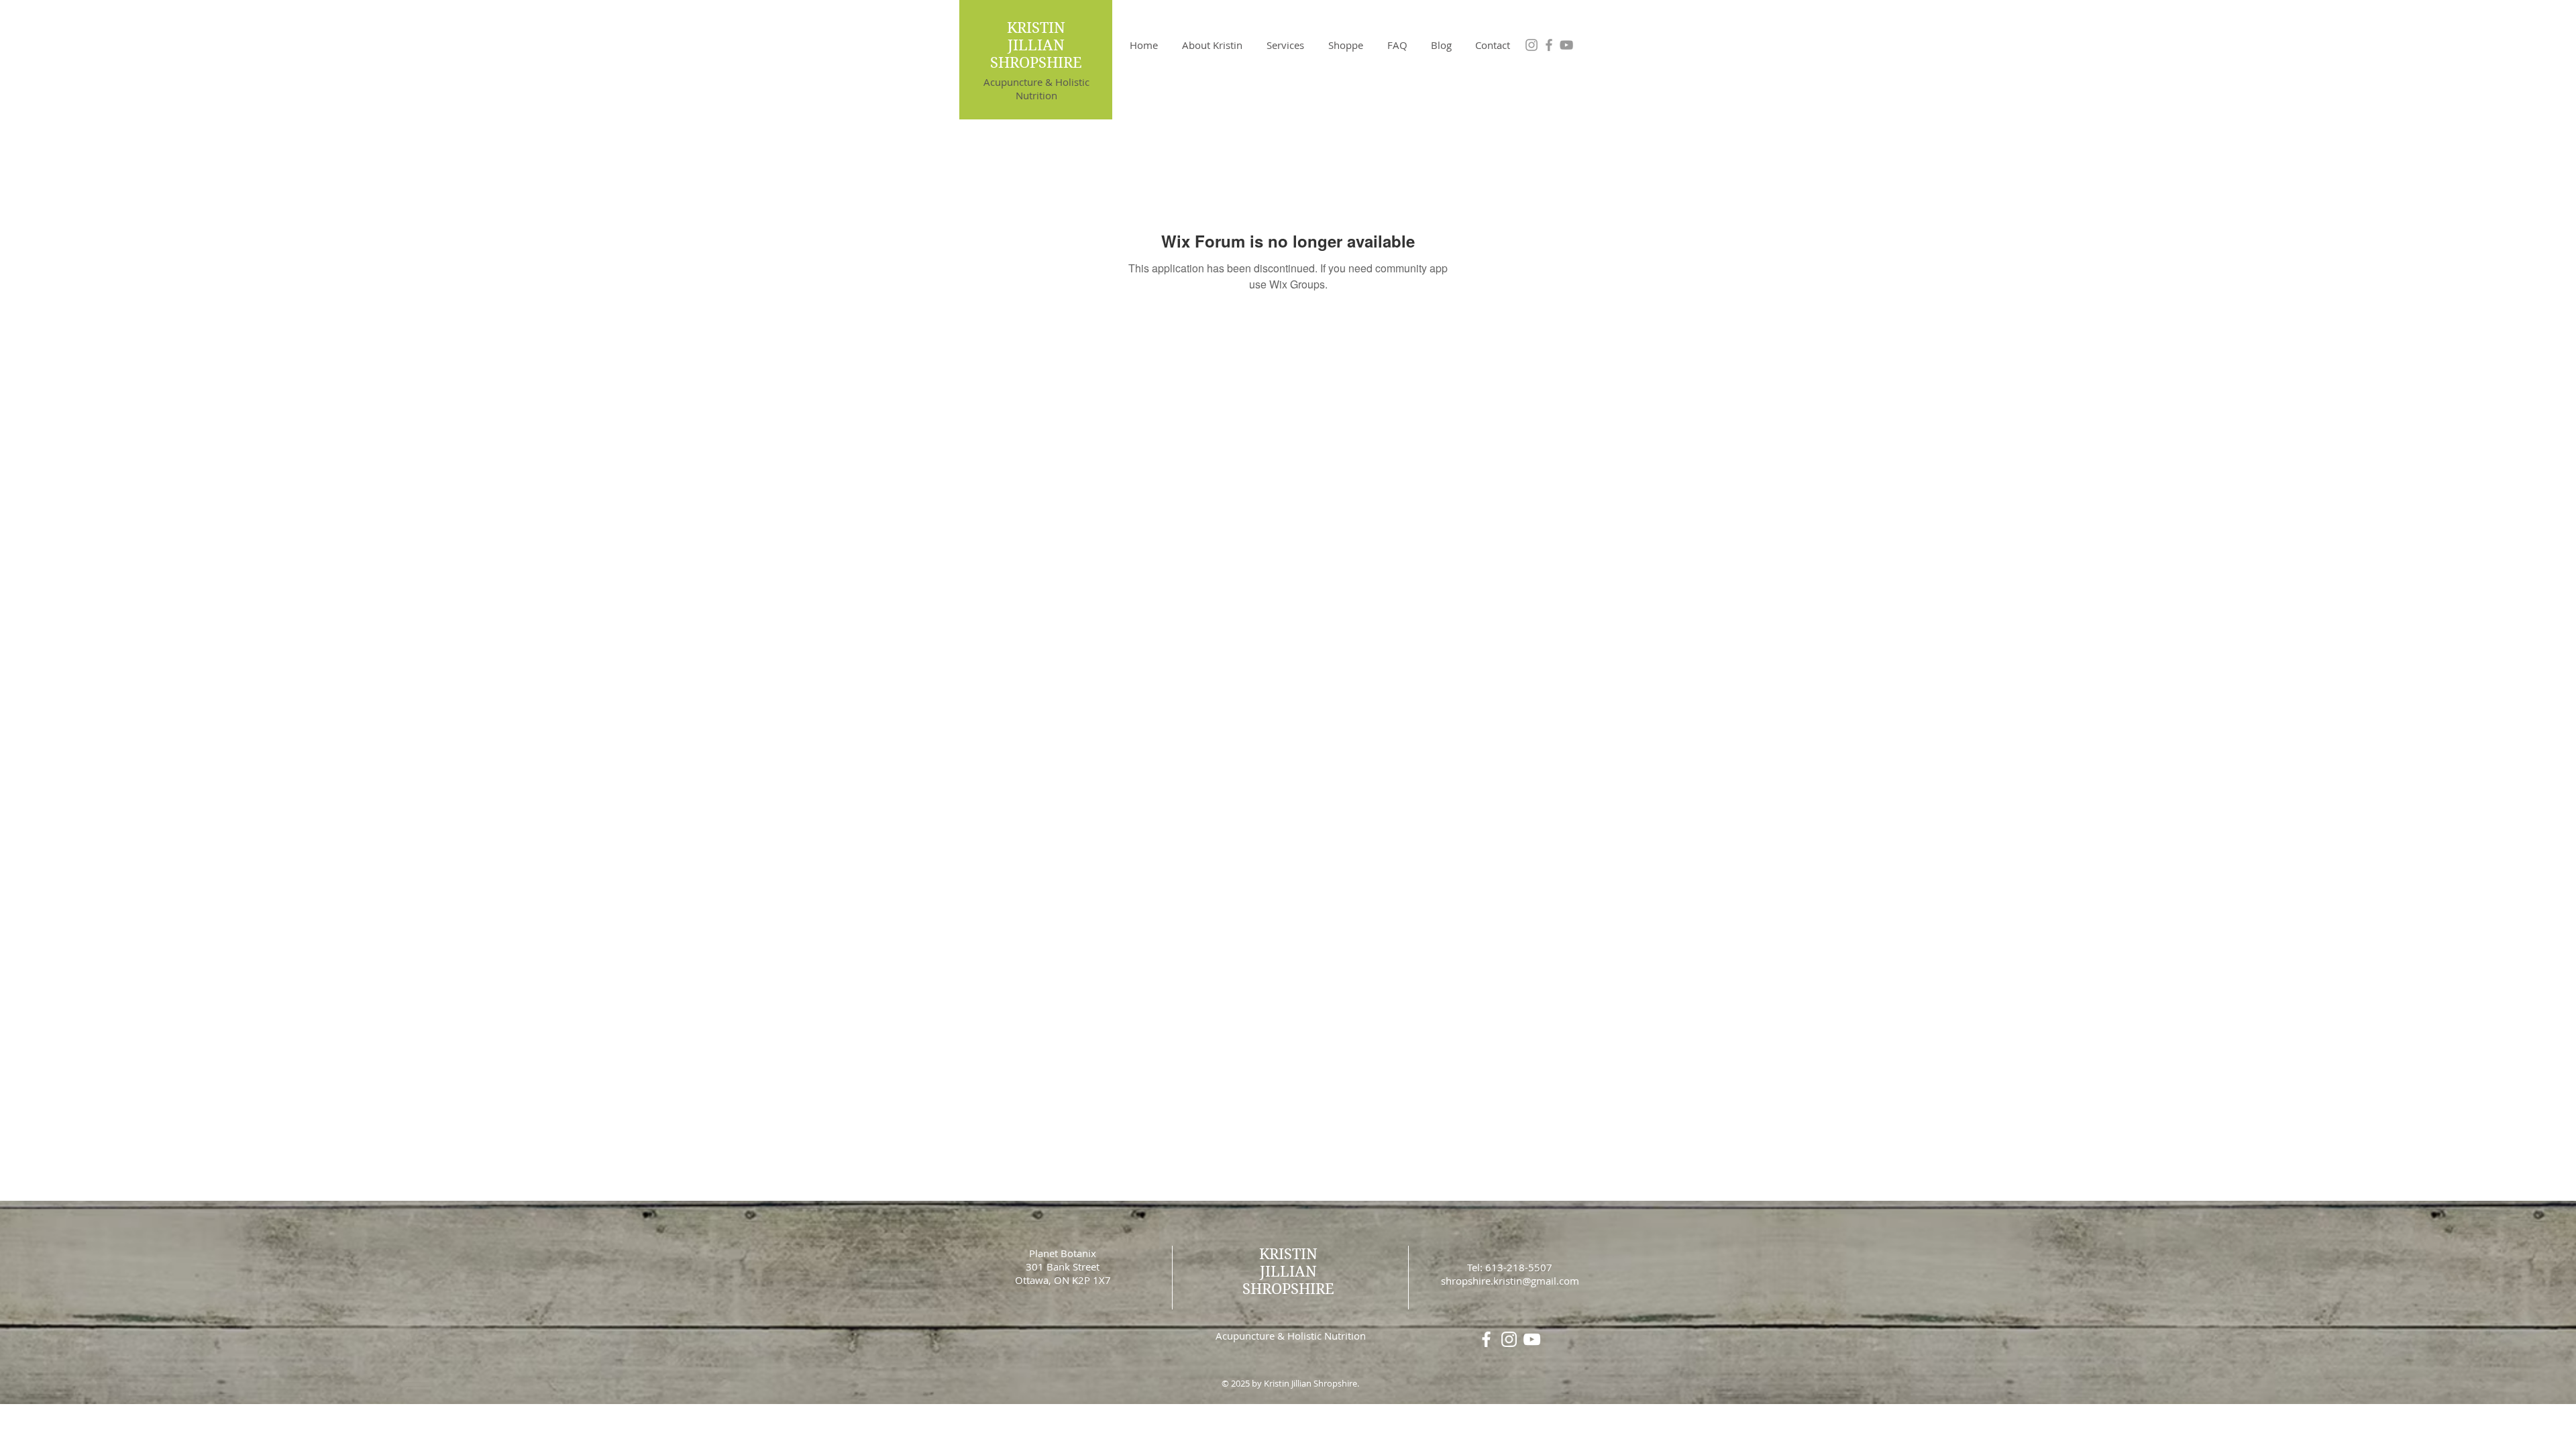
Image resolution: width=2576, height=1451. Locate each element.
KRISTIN (1036, 28)
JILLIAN (1288, 1271)
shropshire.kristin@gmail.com (1510, 1281)
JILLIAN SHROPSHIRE (1036, 54)
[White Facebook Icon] (1486, 1339)
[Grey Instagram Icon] (1532, 45)
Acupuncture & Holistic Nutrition (1036, 89)
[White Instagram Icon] (1509, 1339)
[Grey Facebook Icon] (1549, 45)
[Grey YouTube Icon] (1566, 45)
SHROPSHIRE (1288, 1289)
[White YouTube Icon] (1532, 1339)
